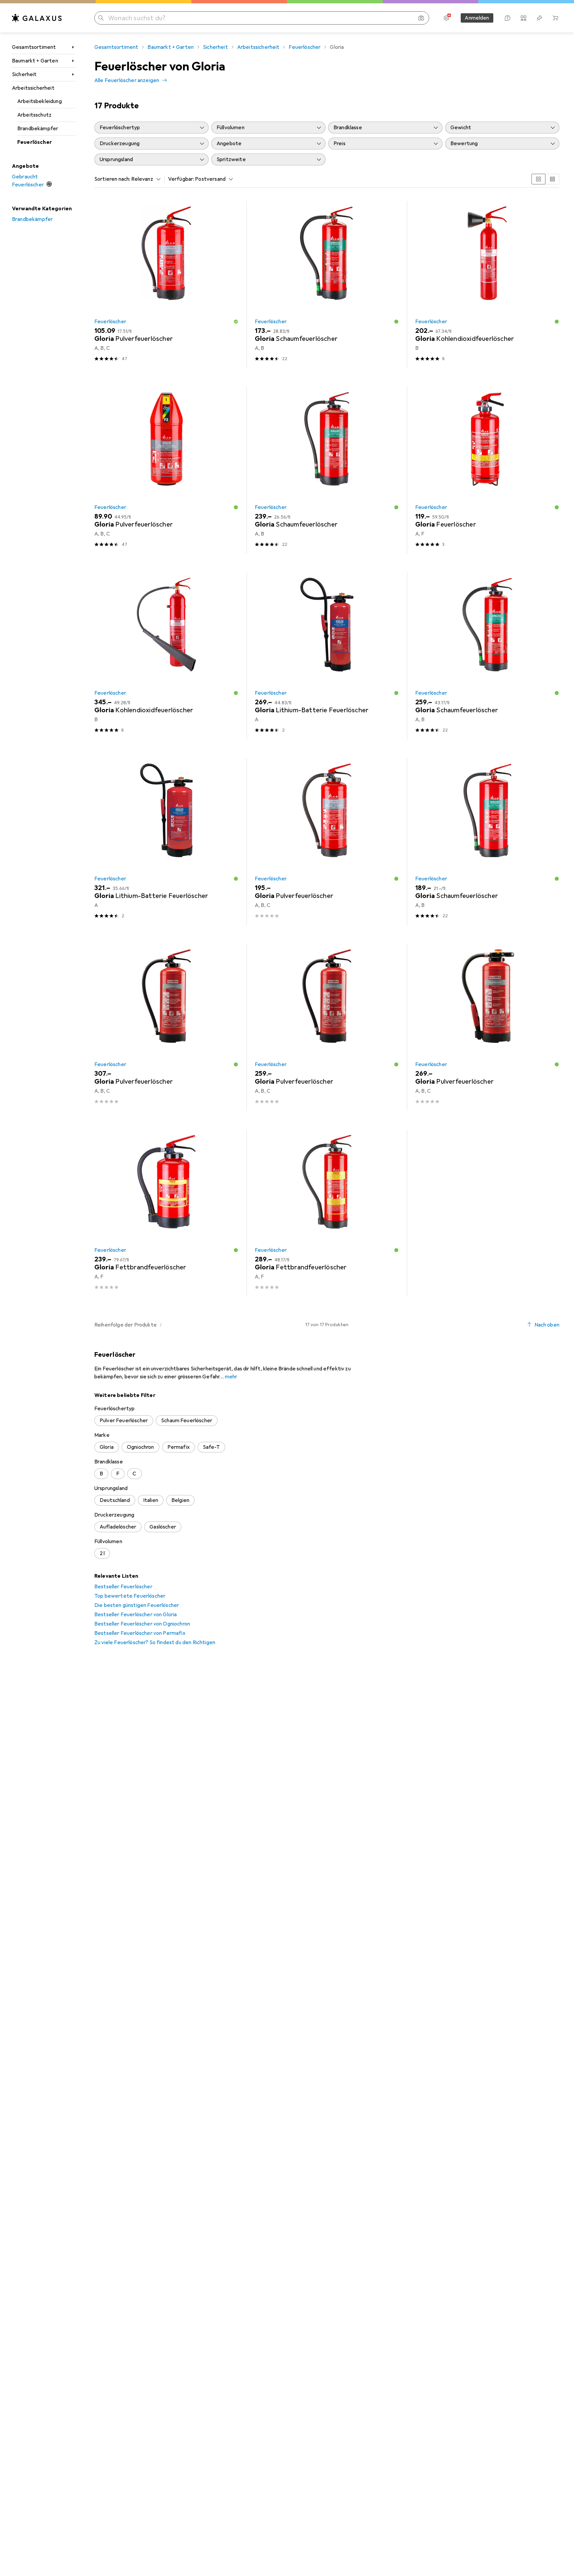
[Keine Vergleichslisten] (524, 18)
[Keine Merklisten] (539, 18)
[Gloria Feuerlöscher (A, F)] (487, 470)
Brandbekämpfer (38, 129)
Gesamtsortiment (34, 47)
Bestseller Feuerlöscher (123, 1587)
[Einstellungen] (446, 18)
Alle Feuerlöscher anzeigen (127, 80)
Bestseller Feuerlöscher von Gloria (136, 1615)
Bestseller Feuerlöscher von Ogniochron (142, 1624)
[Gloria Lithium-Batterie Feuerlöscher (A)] (327, 656)
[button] (236, 322)
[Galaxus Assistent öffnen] (508, 18)
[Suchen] (101, 18)
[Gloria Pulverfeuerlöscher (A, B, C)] (166, 285)
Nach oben (547, 1325)
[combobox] (144, 179)
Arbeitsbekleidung (40, 101)
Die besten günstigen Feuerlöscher (137, 1605)
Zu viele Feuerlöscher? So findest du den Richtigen (155, 1642)
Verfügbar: (181, 179)
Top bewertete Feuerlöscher (130, 1596)
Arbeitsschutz (34, 115)
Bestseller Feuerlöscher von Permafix (140, 1633)
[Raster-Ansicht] (538, 179)
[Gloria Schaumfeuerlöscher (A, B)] (327, 285)
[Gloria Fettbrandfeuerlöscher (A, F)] (166, 1213)
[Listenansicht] (552, 179)
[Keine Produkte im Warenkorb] (555, 18)
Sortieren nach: (112, 179)
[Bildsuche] (421, 18)
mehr (231, 1377)
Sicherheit (24, 74)
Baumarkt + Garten (35, 61)
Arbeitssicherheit (33, 88)
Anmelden (477, 18)
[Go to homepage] (37, 18)
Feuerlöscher (35, 142)
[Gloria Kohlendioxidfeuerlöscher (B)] (487, 285)
